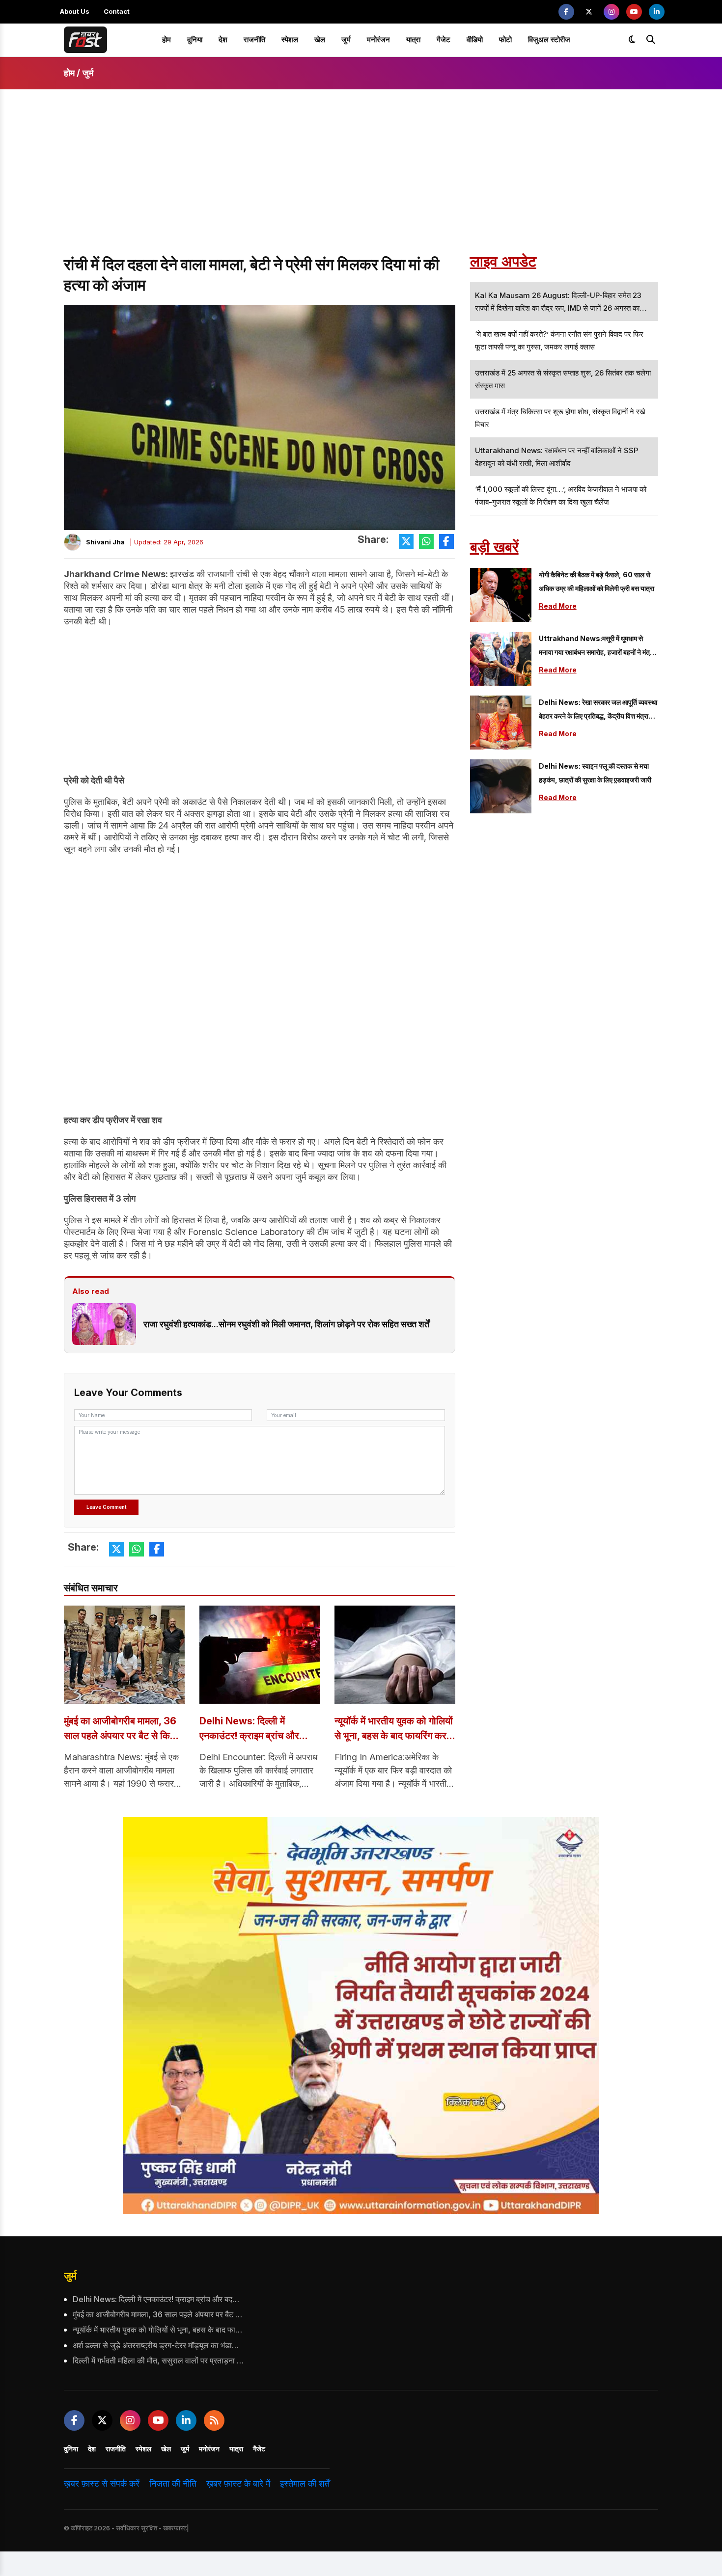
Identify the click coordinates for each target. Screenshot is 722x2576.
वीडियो (475, 40)
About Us (75, 11)
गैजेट (444, 40)
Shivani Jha (105, 542)
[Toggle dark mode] (632, 40)
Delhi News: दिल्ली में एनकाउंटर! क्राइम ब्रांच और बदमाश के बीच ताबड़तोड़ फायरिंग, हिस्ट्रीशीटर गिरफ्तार (257, 1729)
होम (167, 40)
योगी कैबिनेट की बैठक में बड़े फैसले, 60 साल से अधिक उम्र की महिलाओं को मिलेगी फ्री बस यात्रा (597, 581)
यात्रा (413, 40)
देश (223, 40)
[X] (589, 12)
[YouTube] (634, 12)
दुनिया (195, 40)
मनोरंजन (378, 40)
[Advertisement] (361, 181)
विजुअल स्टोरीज (549, 40)
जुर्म (346, 40)
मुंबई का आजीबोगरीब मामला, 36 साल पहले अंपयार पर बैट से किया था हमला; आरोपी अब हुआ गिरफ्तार (124, 1729)
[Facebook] (566, 12)
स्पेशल (290, 40)
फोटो (505, 40)
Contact (117, 11)
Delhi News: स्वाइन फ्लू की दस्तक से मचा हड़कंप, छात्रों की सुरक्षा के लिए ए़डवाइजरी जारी (595, 773)
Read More (558, 606)
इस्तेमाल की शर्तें (305, 2483)
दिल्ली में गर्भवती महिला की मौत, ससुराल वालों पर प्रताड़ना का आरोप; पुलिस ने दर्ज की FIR (159, 2361)
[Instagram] (611, 12)
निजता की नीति (173, 2483)
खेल (320, 40)
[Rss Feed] (214, 2420)
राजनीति (254, 40)
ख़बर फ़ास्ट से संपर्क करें (102, 2483)
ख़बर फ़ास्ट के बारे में (238, 2483)
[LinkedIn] (657, 12)
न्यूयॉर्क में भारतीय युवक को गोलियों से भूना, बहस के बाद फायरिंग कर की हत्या (394, 1729)
